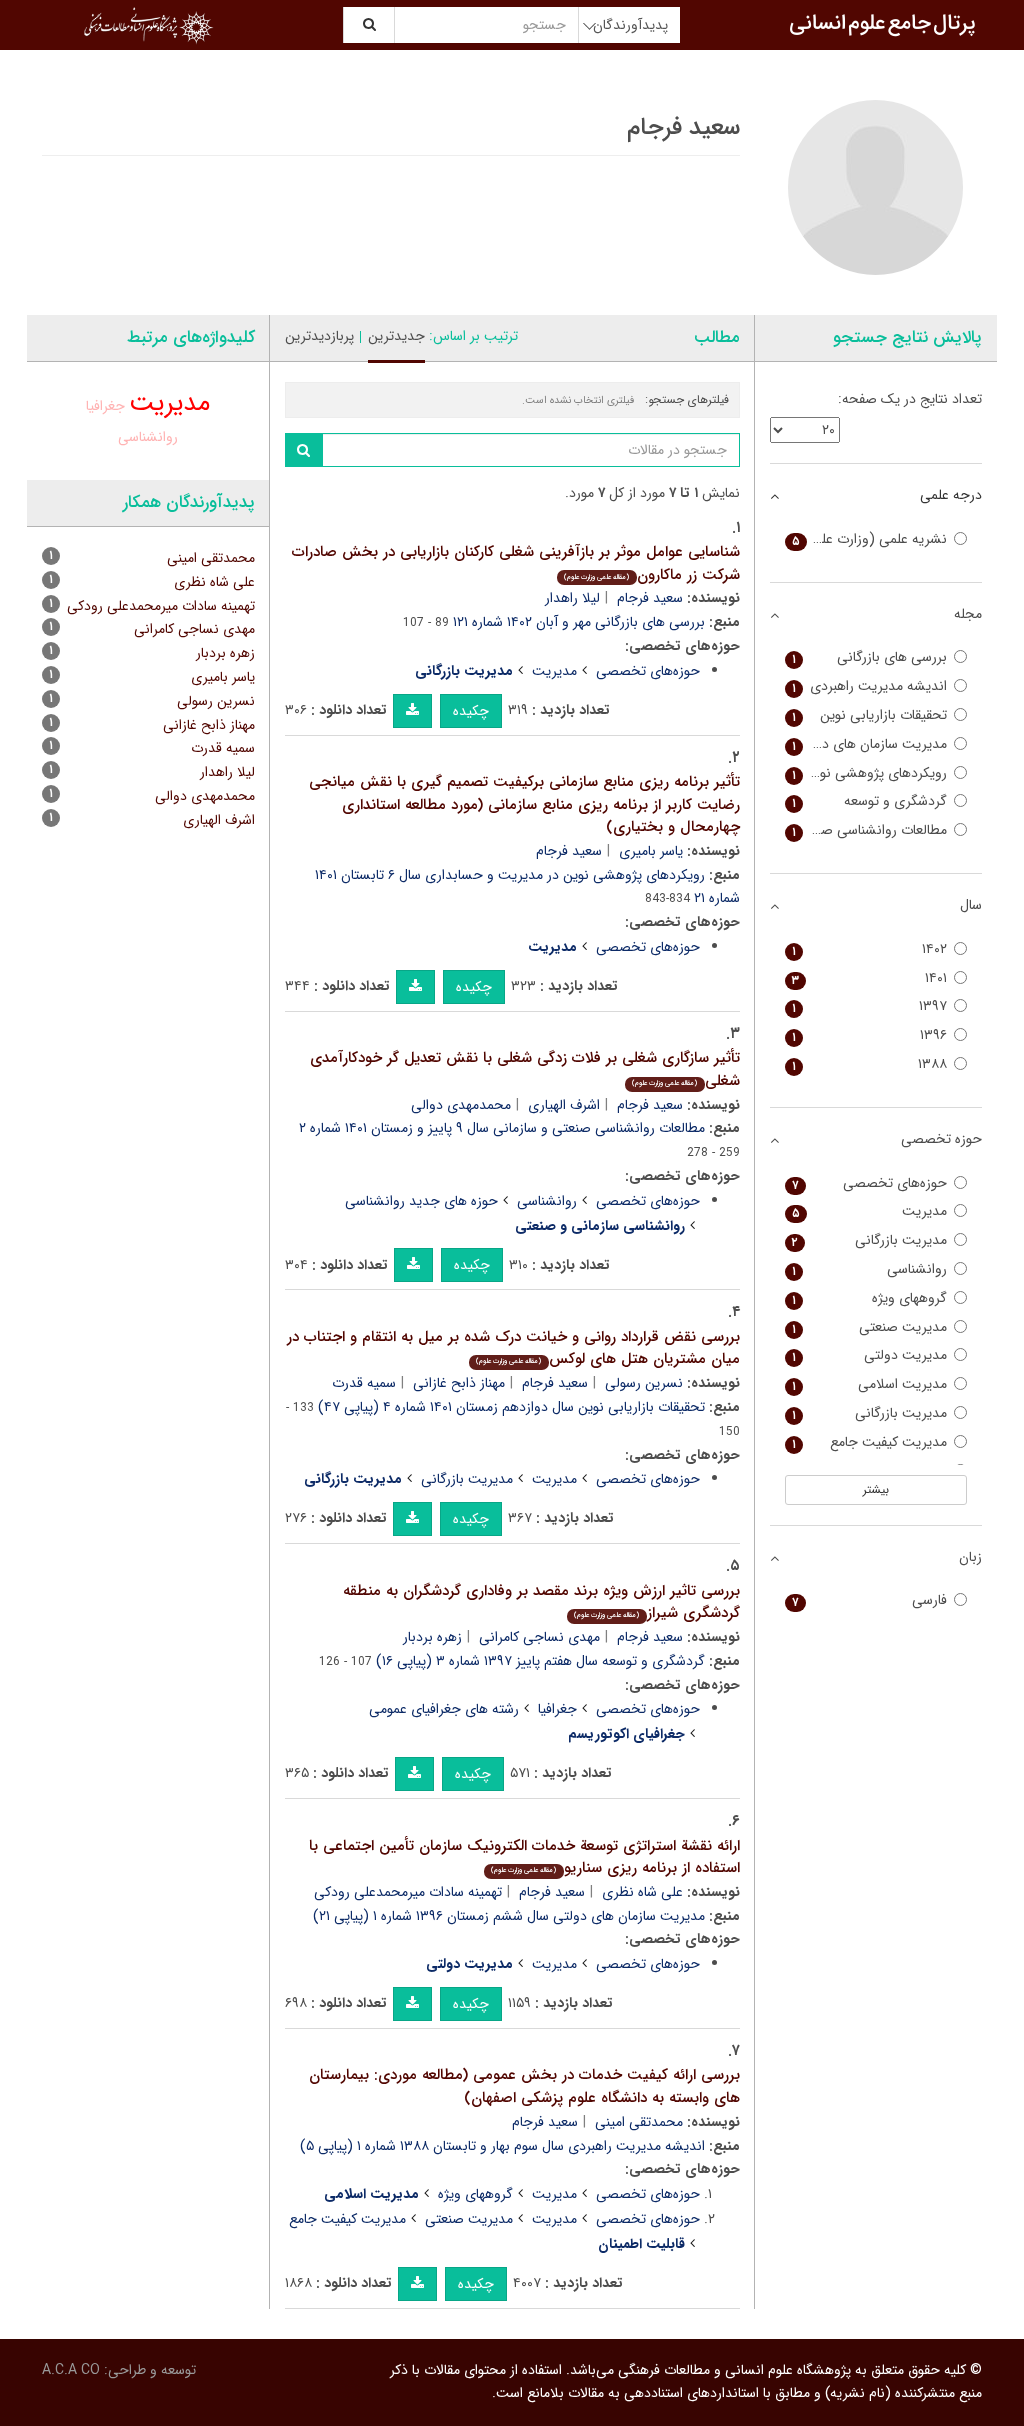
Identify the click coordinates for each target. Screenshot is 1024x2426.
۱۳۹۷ (870, 1006)
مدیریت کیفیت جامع (347, 2219)
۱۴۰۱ (870, 978)
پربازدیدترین (319, 336)
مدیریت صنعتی (469, 2219)
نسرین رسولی (644, 1383)
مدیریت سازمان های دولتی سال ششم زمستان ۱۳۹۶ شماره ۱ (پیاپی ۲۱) (509, 1916)
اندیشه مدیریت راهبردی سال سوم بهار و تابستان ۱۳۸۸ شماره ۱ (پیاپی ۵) (502, 2146)
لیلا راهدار (572, 598)
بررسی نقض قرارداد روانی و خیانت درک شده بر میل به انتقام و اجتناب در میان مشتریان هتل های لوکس (513, 1348)
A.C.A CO (71, 2370)
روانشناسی (547, 1201)
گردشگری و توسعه (870, 801)
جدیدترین (396, 336)
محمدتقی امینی (639, 2122)
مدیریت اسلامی (870, 1384)
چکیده (471, 711)
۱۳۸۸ (870, 1064)
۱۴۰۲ (870, 949)
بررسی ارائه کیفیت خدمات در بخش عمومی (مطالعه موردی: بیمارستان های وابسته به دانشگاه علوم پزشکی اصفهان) (524, 2086)
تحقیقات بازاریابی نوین (870, 715)
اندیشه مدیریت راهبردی (870, 686)
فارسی (870, 1600)
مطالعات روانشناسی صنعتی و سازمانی (866, 830)
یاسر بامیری (651, 851)
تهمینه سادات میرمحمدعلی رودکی (408, 1892)
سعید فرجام (650, 598)
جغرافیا (557, 1709)
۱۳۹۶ (870, 1035)
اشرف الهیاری (564, 1105)
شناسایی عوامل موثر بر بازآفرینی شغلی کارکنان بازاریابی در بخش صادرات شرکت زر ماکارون (516, 563)
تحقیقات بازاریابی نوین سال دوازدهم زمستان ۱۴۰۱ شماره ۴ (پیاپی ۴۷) (511, 1407)
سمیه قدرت (364, 1383)
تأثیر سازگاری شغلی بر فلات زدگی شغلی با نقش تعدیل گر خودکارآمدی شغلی (525, 1069)
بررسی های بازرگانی (870, 657)
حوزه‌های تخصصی (648, 671)
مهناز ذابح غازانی (459, 1383)
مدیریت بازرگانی (467, 1479)
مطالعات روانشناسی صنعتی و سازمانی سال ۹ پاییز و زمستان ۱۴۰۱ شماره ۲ (502, 1128)
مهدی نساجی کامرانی (539, 1637)
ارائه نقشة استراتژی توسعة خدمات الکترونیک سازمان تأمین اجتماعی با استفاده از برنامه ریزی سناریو (524, 1857)
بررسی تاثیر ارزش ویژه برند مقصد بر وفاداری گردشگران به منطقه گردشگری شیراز (541, 1602)
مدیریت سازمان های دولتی (870, 744)
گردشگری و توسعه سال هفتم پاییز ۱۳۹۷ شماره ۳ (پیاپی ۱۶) (540, 1661)
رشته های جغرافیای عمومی (444, 1709)
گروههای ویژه (475, 2194)
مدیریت (554, 671)
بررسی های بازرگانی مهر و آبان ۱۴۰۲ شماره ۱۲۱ (579, 622)
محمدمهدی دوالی (461, 1105)
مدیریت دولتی (870, 1355)
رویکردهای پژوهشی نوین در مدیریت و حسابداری (866, 773)
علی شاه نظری (642, 1892)
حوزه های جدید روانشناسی (421, 1201)
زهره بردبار (432, 1637)
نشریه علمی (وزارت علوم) (870, 539)
